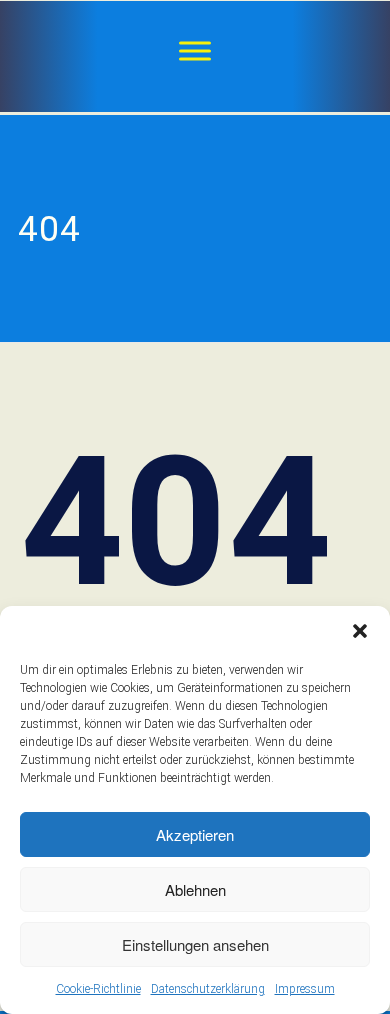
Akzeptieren (195, 834)
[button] (360, 631)
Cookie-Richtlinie (98, 989)
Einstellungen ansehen (195, 944)
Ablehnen (195, 889)
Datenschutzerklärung (208, 989)
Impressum (305, 989)
